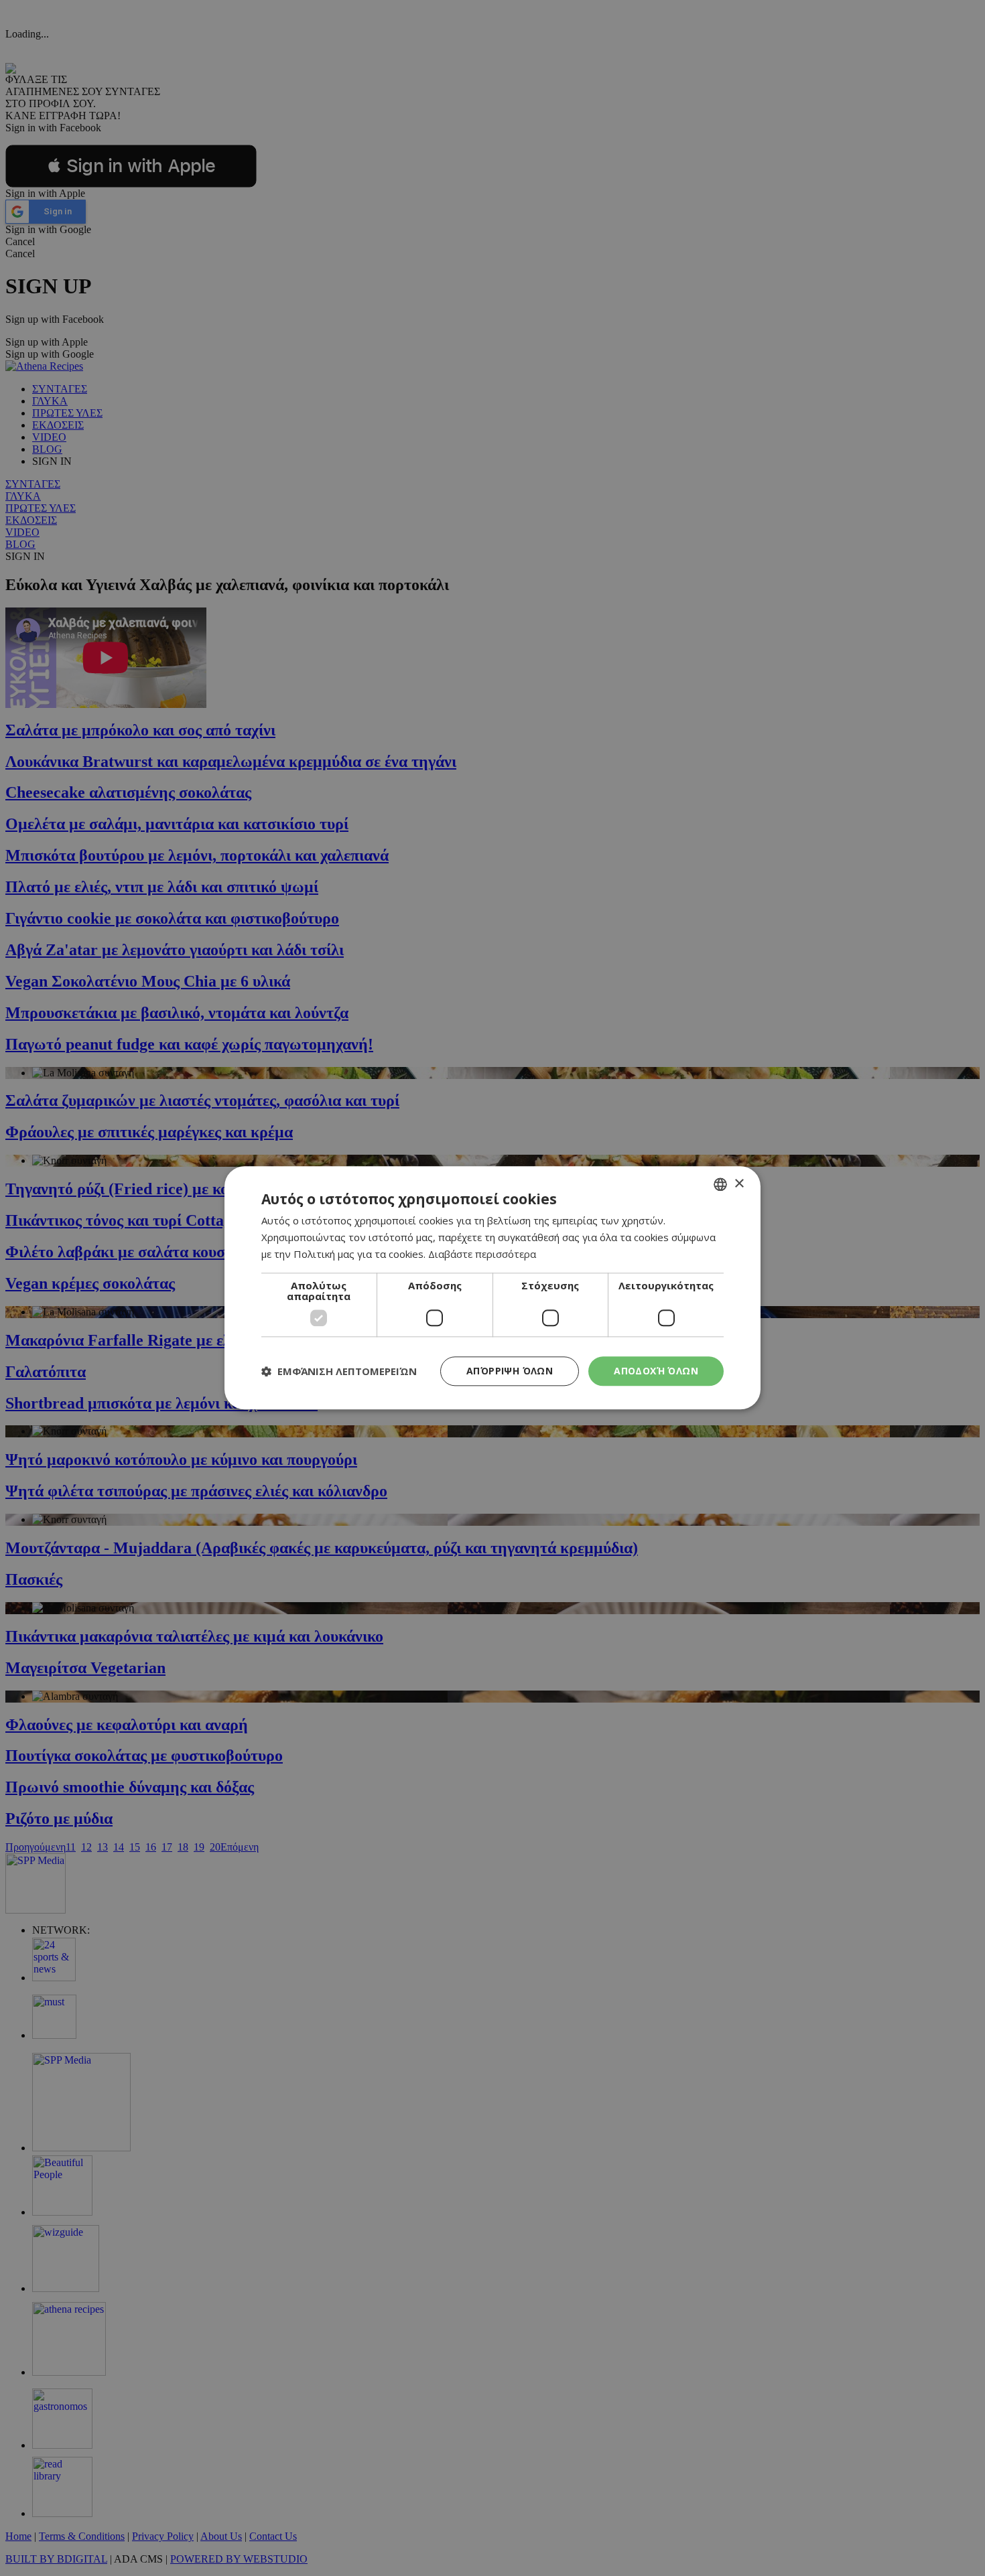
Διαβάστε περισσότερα (482, 1254)
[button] (339, 1371)
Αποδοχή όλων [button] (656, 1371)
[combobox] (720, 1184)
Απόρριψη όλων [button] (510, 1371)
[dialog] (492, 1288)
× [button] (739, 1184)
